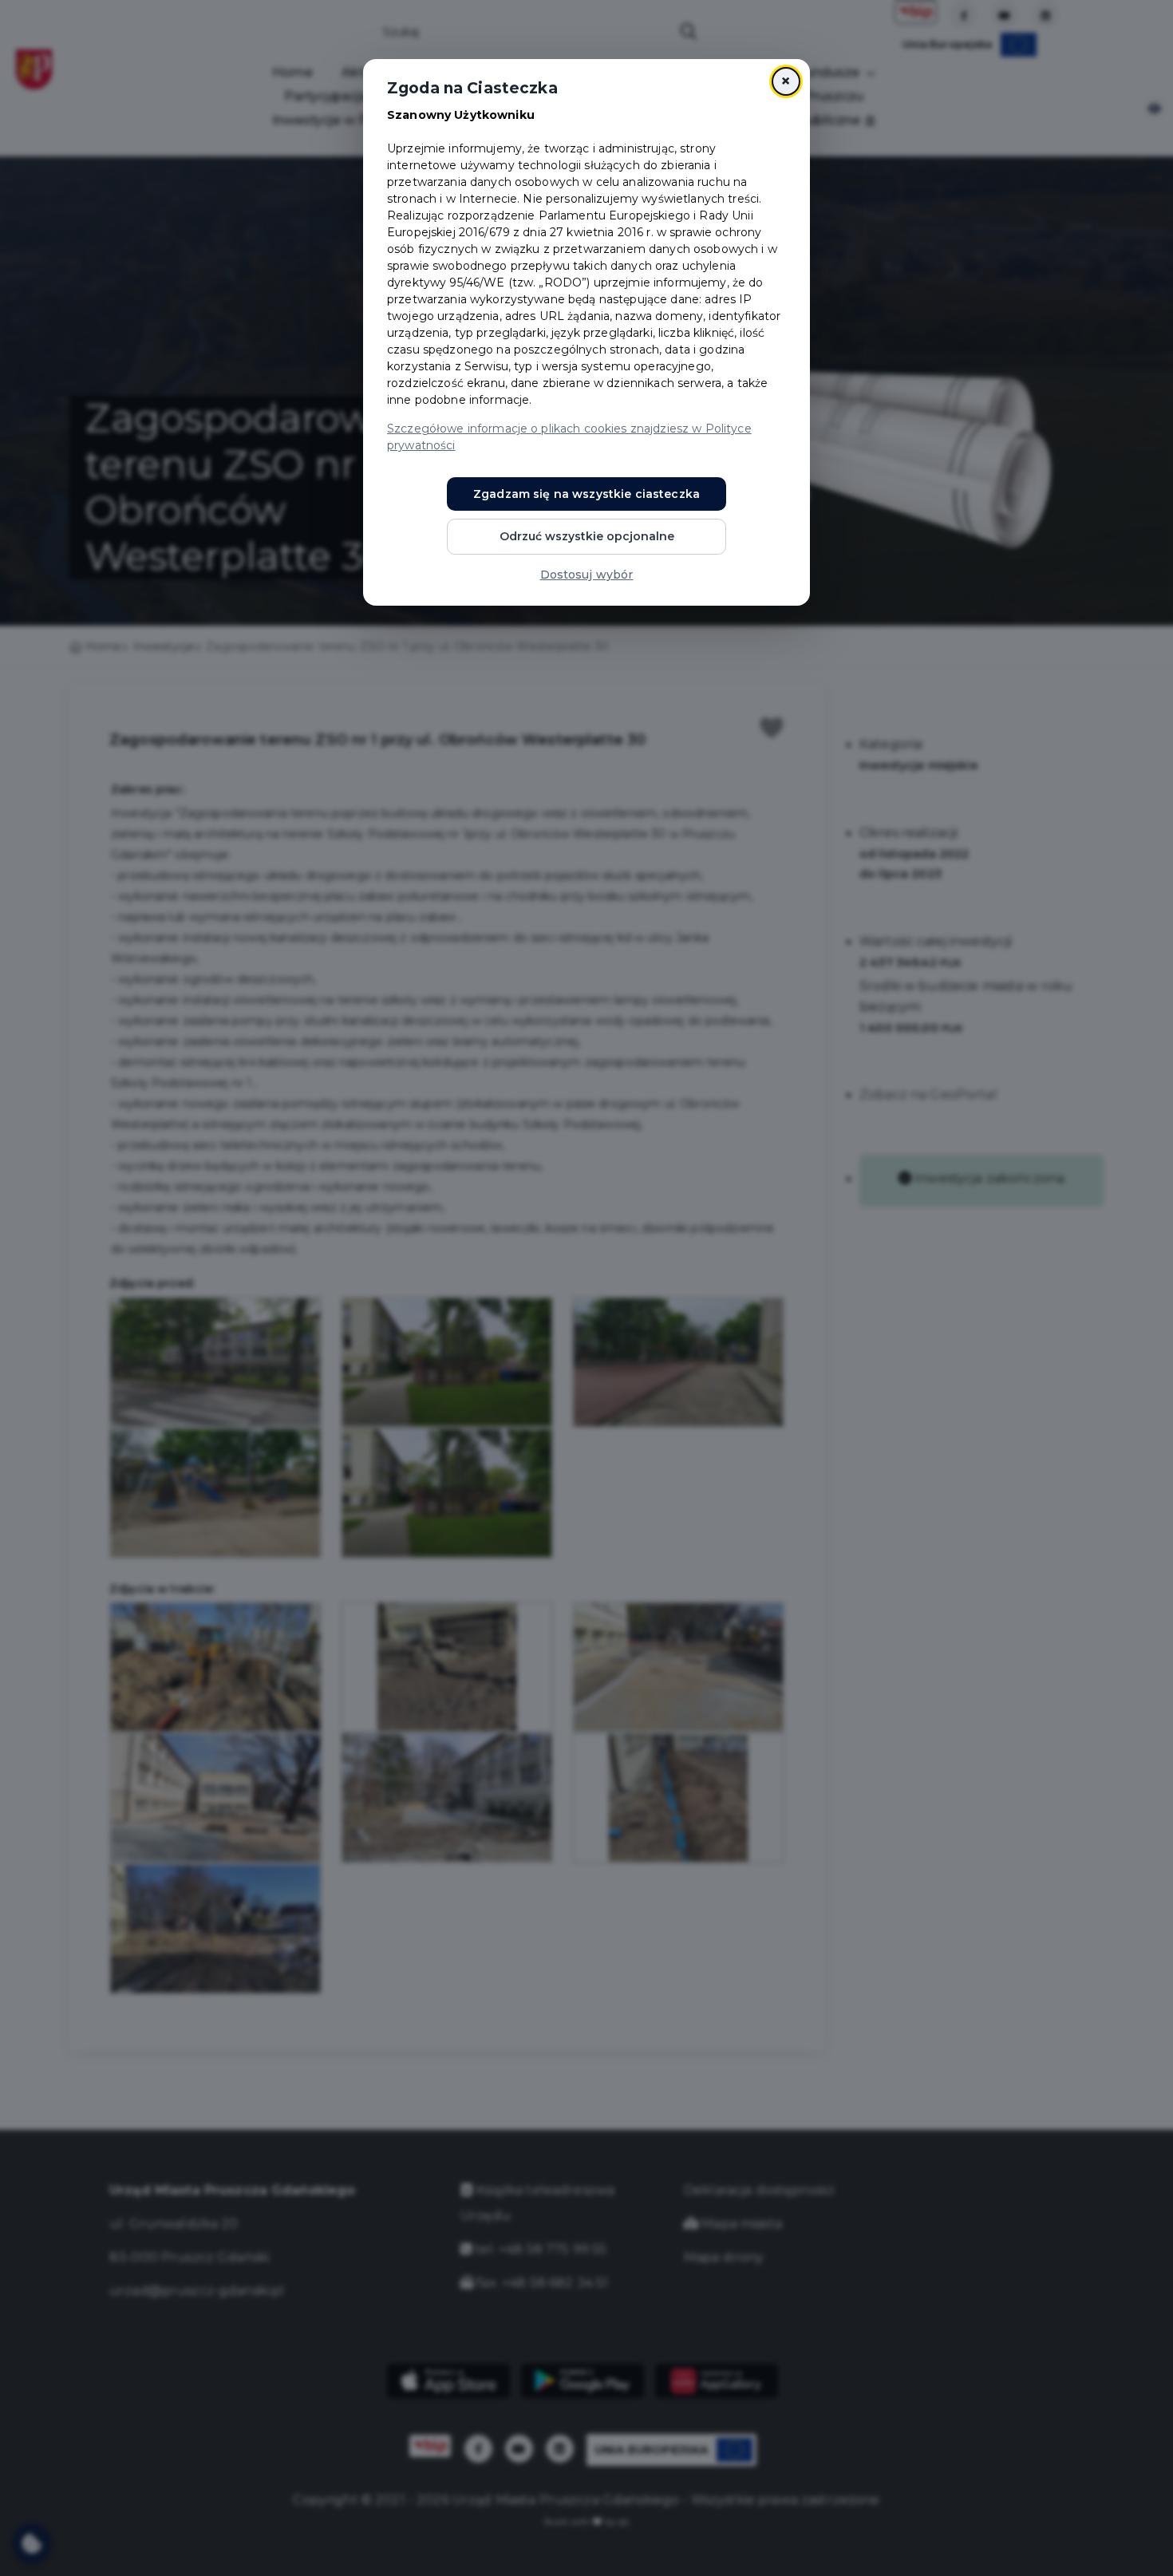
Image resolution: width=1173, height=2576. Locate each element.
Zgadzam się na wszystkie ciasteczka (586, 494)
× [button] (786, 81)
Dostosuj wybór (587, 575)
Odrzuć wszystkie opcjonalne (587, 536)
